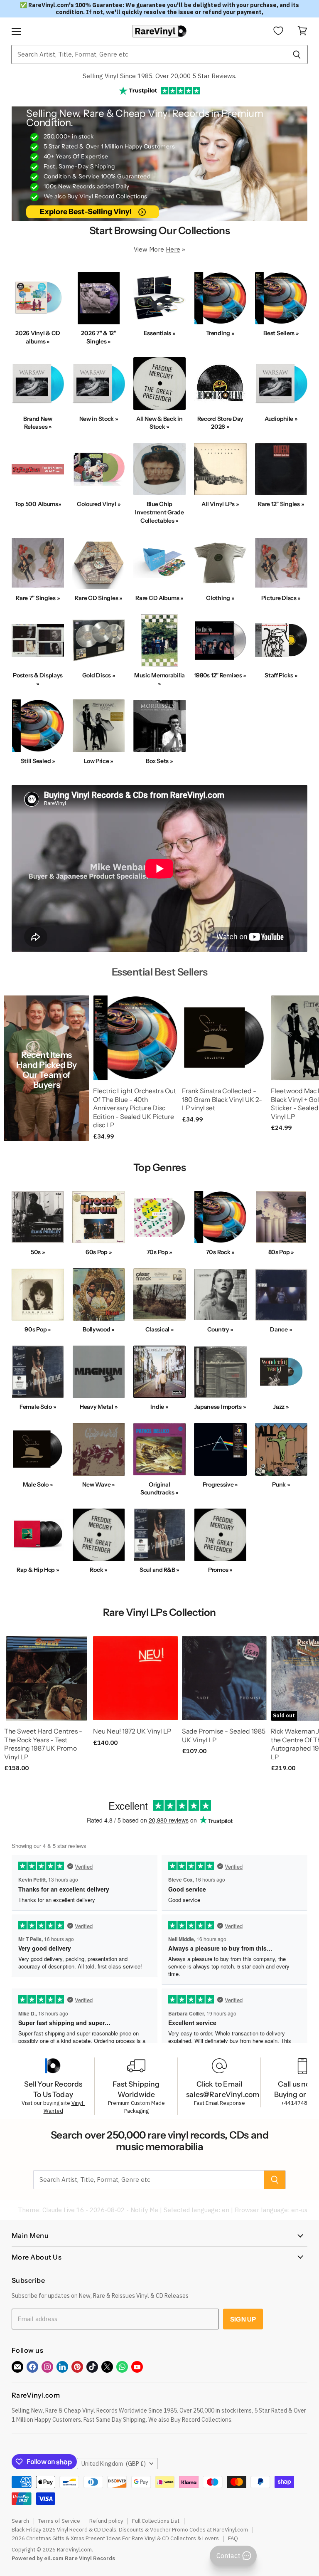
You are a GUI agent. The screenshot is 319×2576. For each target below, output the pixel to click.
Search (20, 2521)
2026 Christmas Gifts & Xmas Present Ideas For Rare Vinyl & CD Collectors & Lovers (115, 2538)
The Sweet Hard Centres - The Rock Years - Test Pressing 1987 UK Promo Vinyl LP (43, 1744)
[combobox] (148, 54)
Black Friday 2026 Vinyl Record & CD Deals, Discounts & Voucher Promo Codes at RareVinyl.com (130, 2530)
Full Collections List (156, 2521)
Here (173, 249)
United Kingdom (114, 2464)
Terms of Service (59, 2521)
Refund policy (106, 2521)
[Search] (297, 54)
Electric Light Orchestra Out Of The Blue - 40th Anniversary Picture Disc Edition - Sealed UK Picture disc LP (135, 1108)
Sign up (243, 2319)
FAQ (233, 2538)
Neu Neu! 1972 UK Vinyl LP (132, 1731)
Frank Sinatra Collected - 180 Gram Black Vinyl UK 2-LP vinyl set (222, 1099)
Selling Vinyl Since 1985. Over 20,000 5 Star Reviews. (159, 76)
